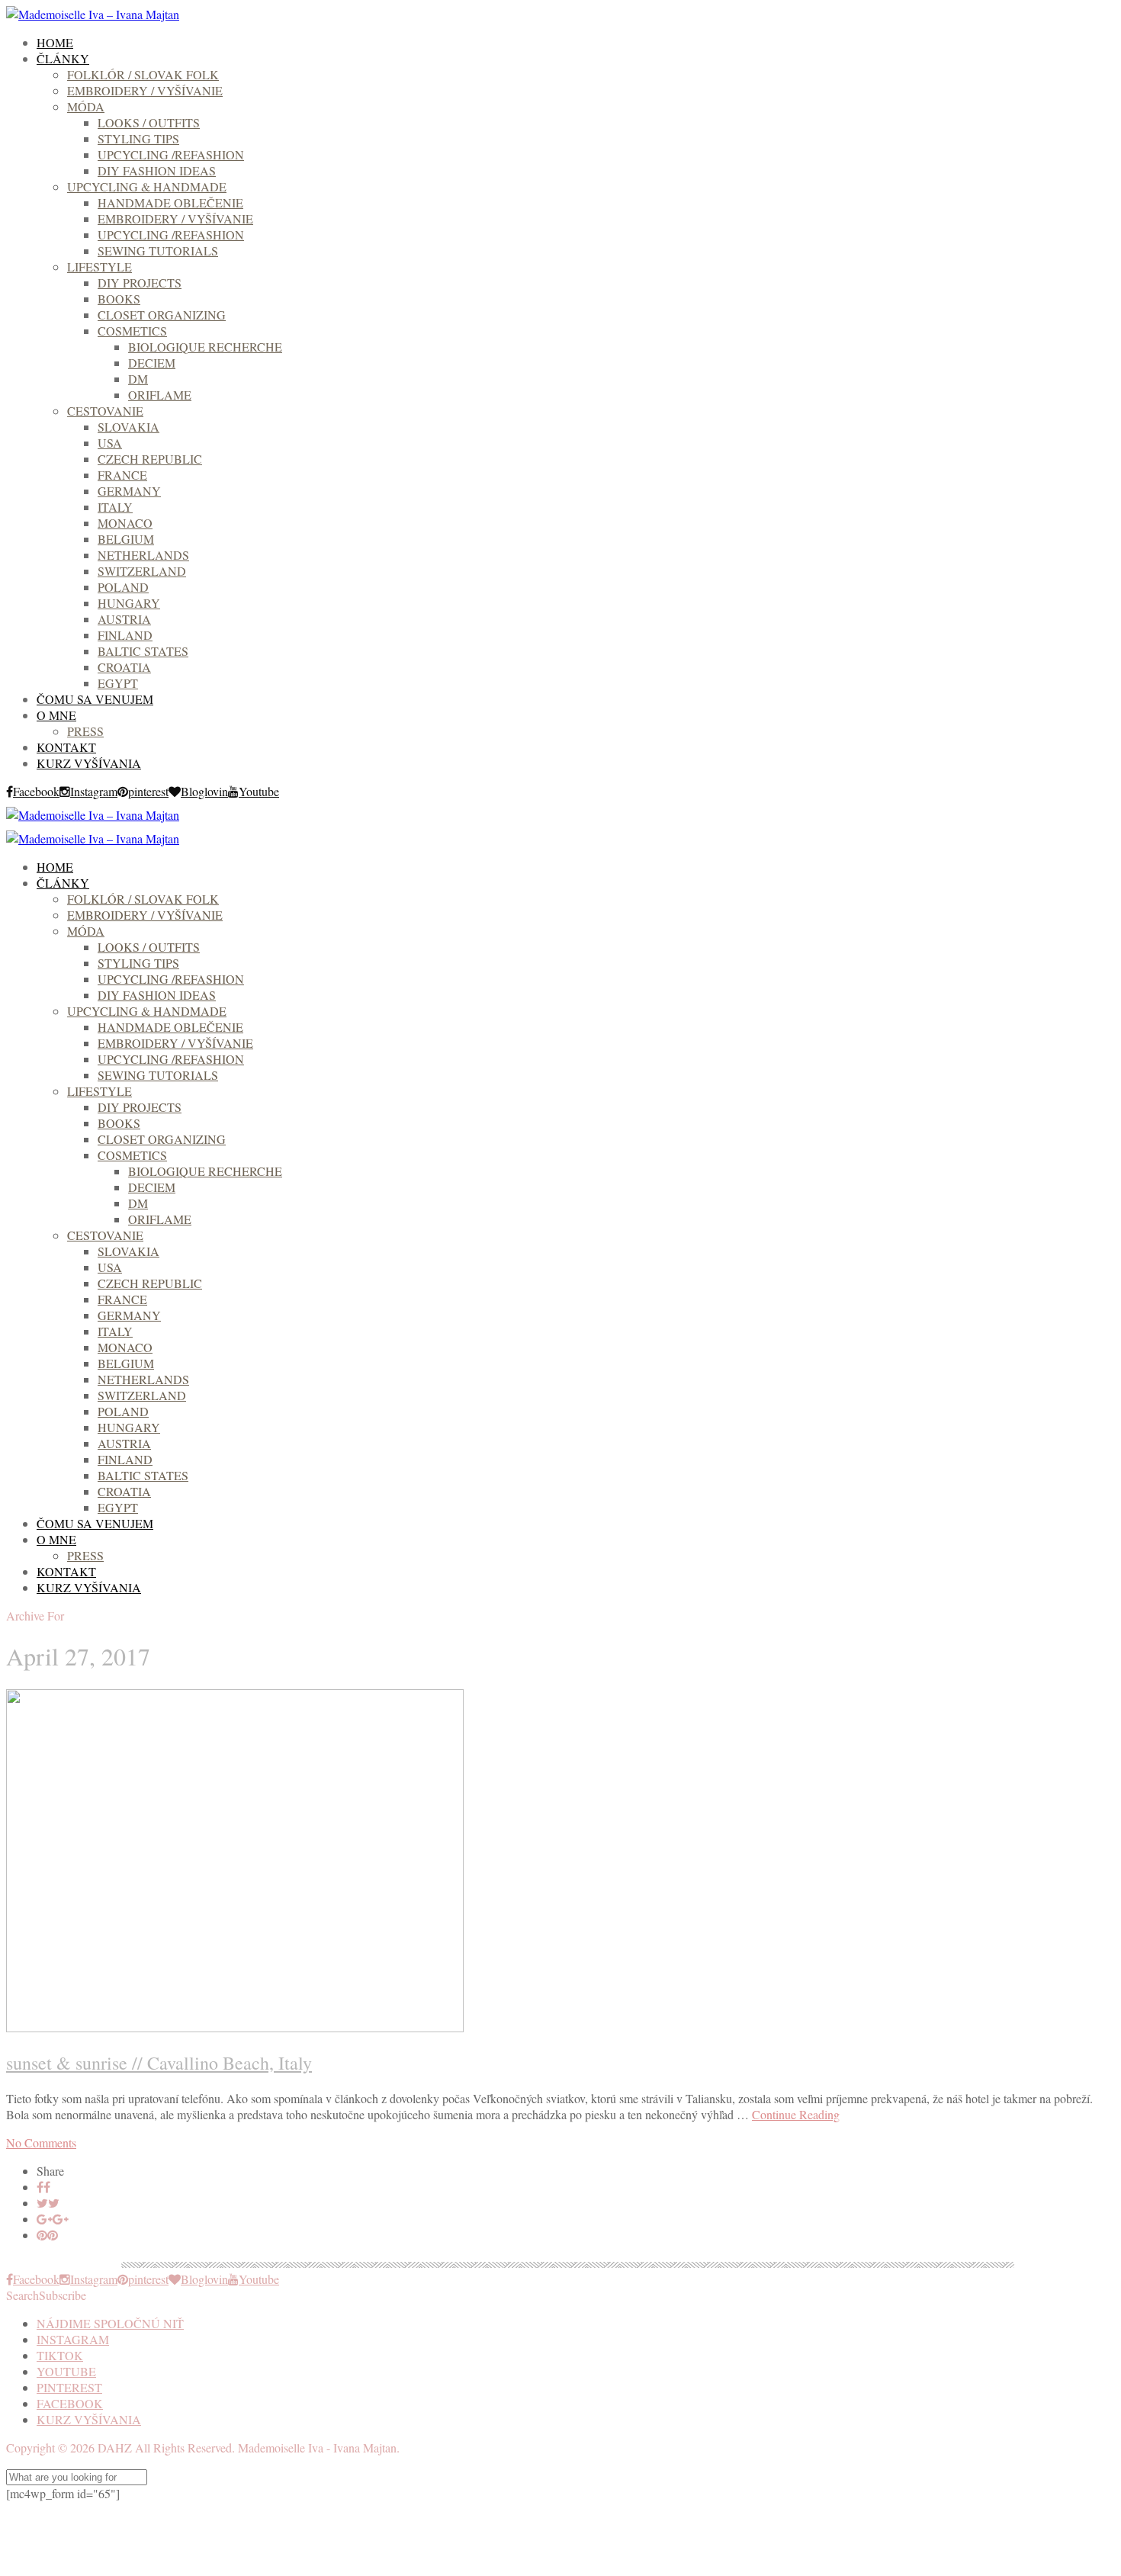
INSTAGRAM (73, 2339)
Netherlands (143, 555)
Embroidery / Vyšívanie (145, 90)
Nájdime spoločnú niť (110, 2323)
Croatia (124, 667)
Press (85, 731)
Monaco (125, 523)
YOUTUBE (66, 2371)
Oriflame (160, 395)
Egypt (118, 683)
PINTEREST (69, 2387)
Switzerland (142, 571)
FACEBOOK (70, 2403)
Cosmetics (132, 331)
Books (119, 299)
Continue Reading (796, 2114)
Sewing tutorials (158, 251)
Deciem (152, 363)
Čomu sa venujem (95, 699)
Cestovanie (105, 411)
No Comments (41, 2142)
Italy (115, 507)
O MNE (56, 715)
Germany (129, 491)
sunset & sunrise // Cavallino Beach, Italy (159, 2063)
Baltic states (143, 651)
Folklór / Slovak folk (143, 74)
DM (138, 379)
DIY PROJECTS (140, 283)
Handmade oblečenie (170, 202)
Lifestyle (100, 267)
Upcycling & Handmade (147, 186)
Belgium (126, 539)
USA (110, 443)
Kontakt (66, 747)
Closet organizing (162, 315)
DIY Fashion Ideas (157, 170)
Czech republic (150, 459)
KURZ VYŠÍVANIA (89, 763)
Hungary (129, 603)
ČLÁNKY (63, 58)
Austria (124, 619)
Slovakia (128, 427)
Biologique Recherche (205, 347)
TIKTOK (60, 2355)
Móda (86, 106)
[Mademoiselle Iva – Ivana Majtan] (93, 14)
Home (55, 42)
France (122, 475)
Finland (125, 635)
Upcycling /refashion (171, 154)
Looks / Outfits (149, 122)
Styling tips (138, 138)
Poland (123, 587)
